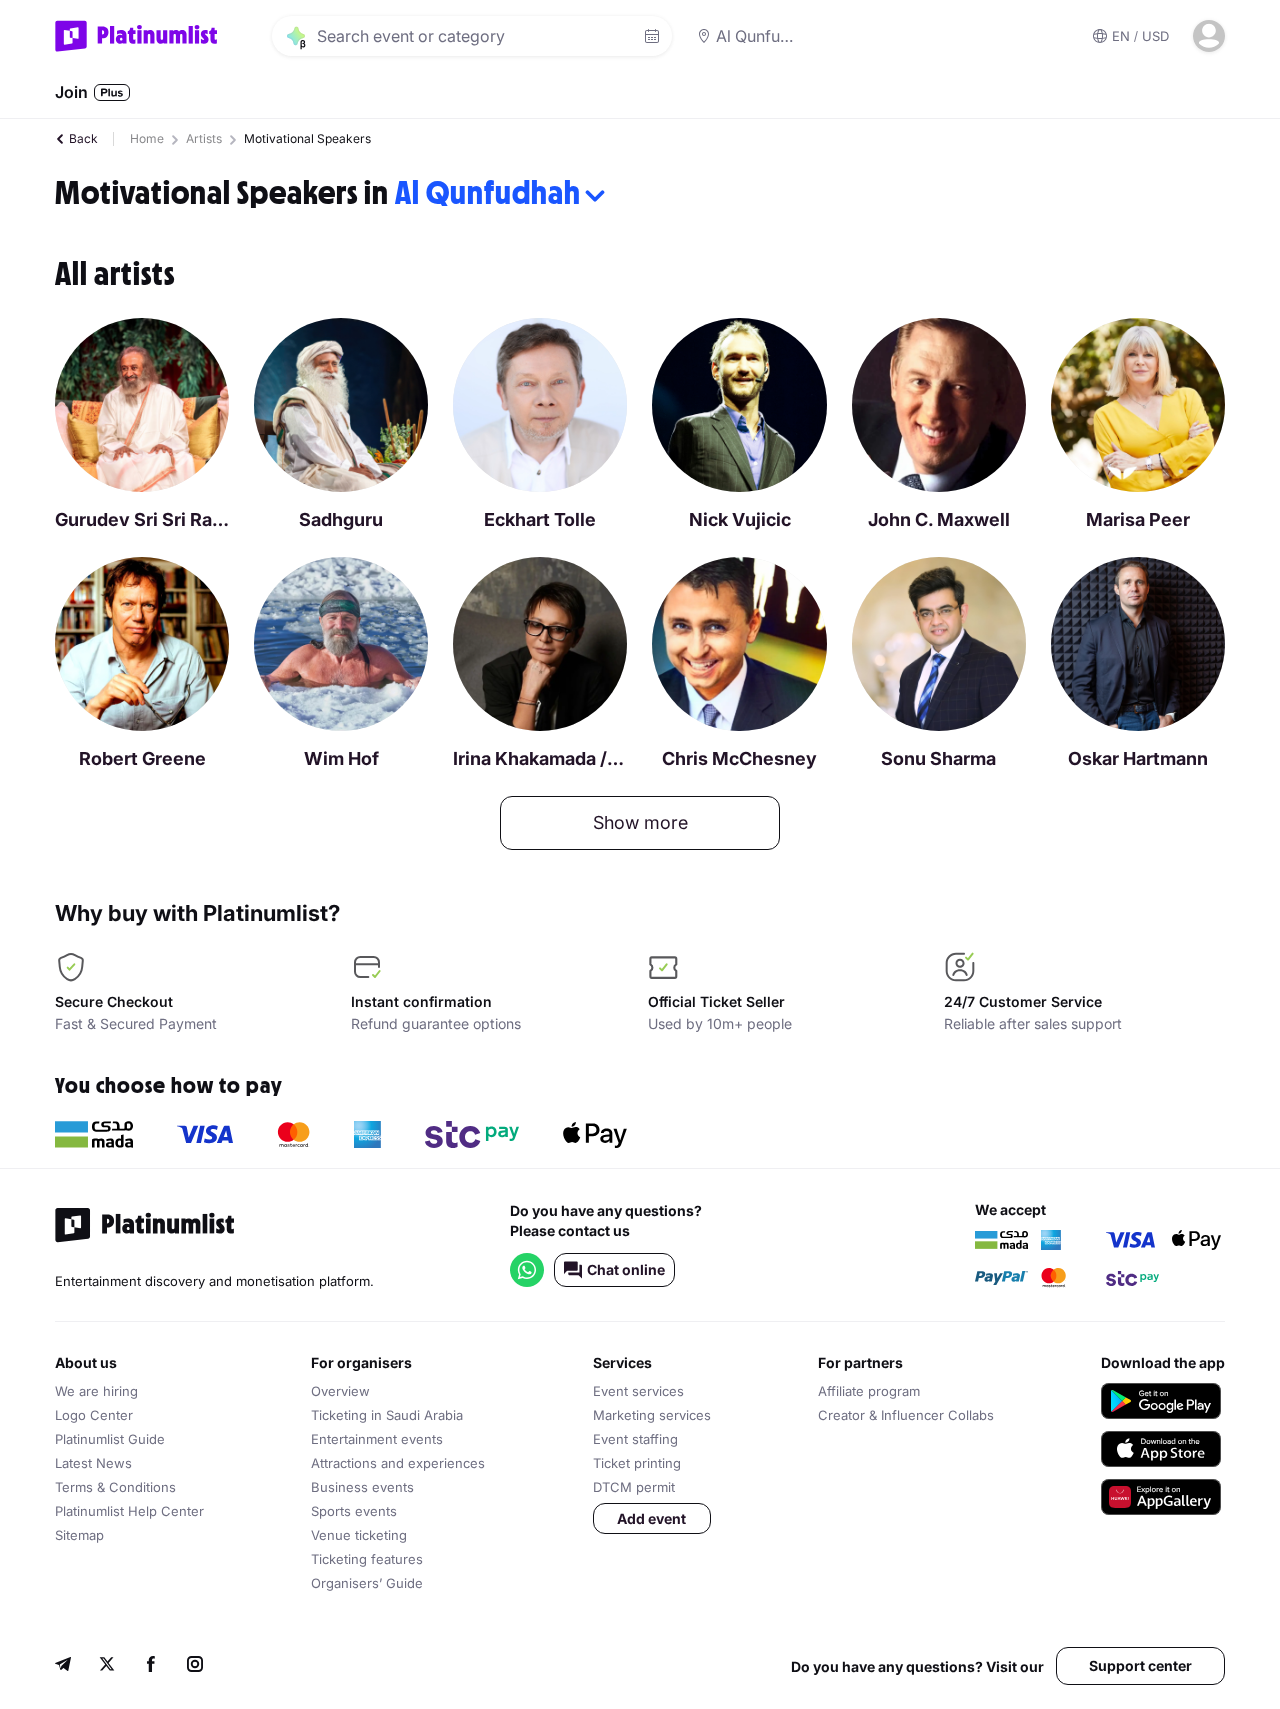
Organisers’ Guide (367, 1583)
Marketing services (652, 1415)
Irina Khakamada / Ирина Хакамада (540, 758)
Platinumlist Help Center (129, 1511)
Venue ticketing (359, 1535)
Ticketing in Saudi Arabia (387, 1415)
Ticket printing (637, 1463)
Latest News (93, 1463)
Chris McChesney (739, 758)
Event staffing (635, 1439)
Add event (651, 1518)
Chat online (626, 1269)
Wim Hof (341, 758)
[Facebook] (151, 1666)
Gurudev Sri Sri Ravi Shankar (142, 519)
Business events (362, 1487)
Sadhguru (341, 519)
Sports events (354, 1511)
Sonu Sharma (938, 758)
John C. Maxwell (939, 519)
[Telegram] (63, 1666)
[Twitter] (107, 1666)
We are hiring (96, 1391)
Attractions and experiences (398, 1463)
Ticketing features (367, 1559)
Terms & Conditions (115, 1487)
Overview (340, 1391)
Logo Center (94, 1415)
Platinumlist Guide (110, 1439)
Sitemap (79, 1535)
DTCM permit (634, 1487)
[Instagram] (195, 1666)
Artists (204, 138)
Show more (640, 822)
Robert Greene (142, 758)
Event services (638, 1391)
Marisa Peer (1138, 519)
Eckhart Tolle (540, 519)
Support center (1140, 1665)
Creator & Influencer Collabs (906, 1415)
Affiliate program (869, 1391)
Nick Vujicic (740, 519)
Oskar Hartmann (1138, 758)
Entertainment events (377, 1439)
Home (147, 138)
